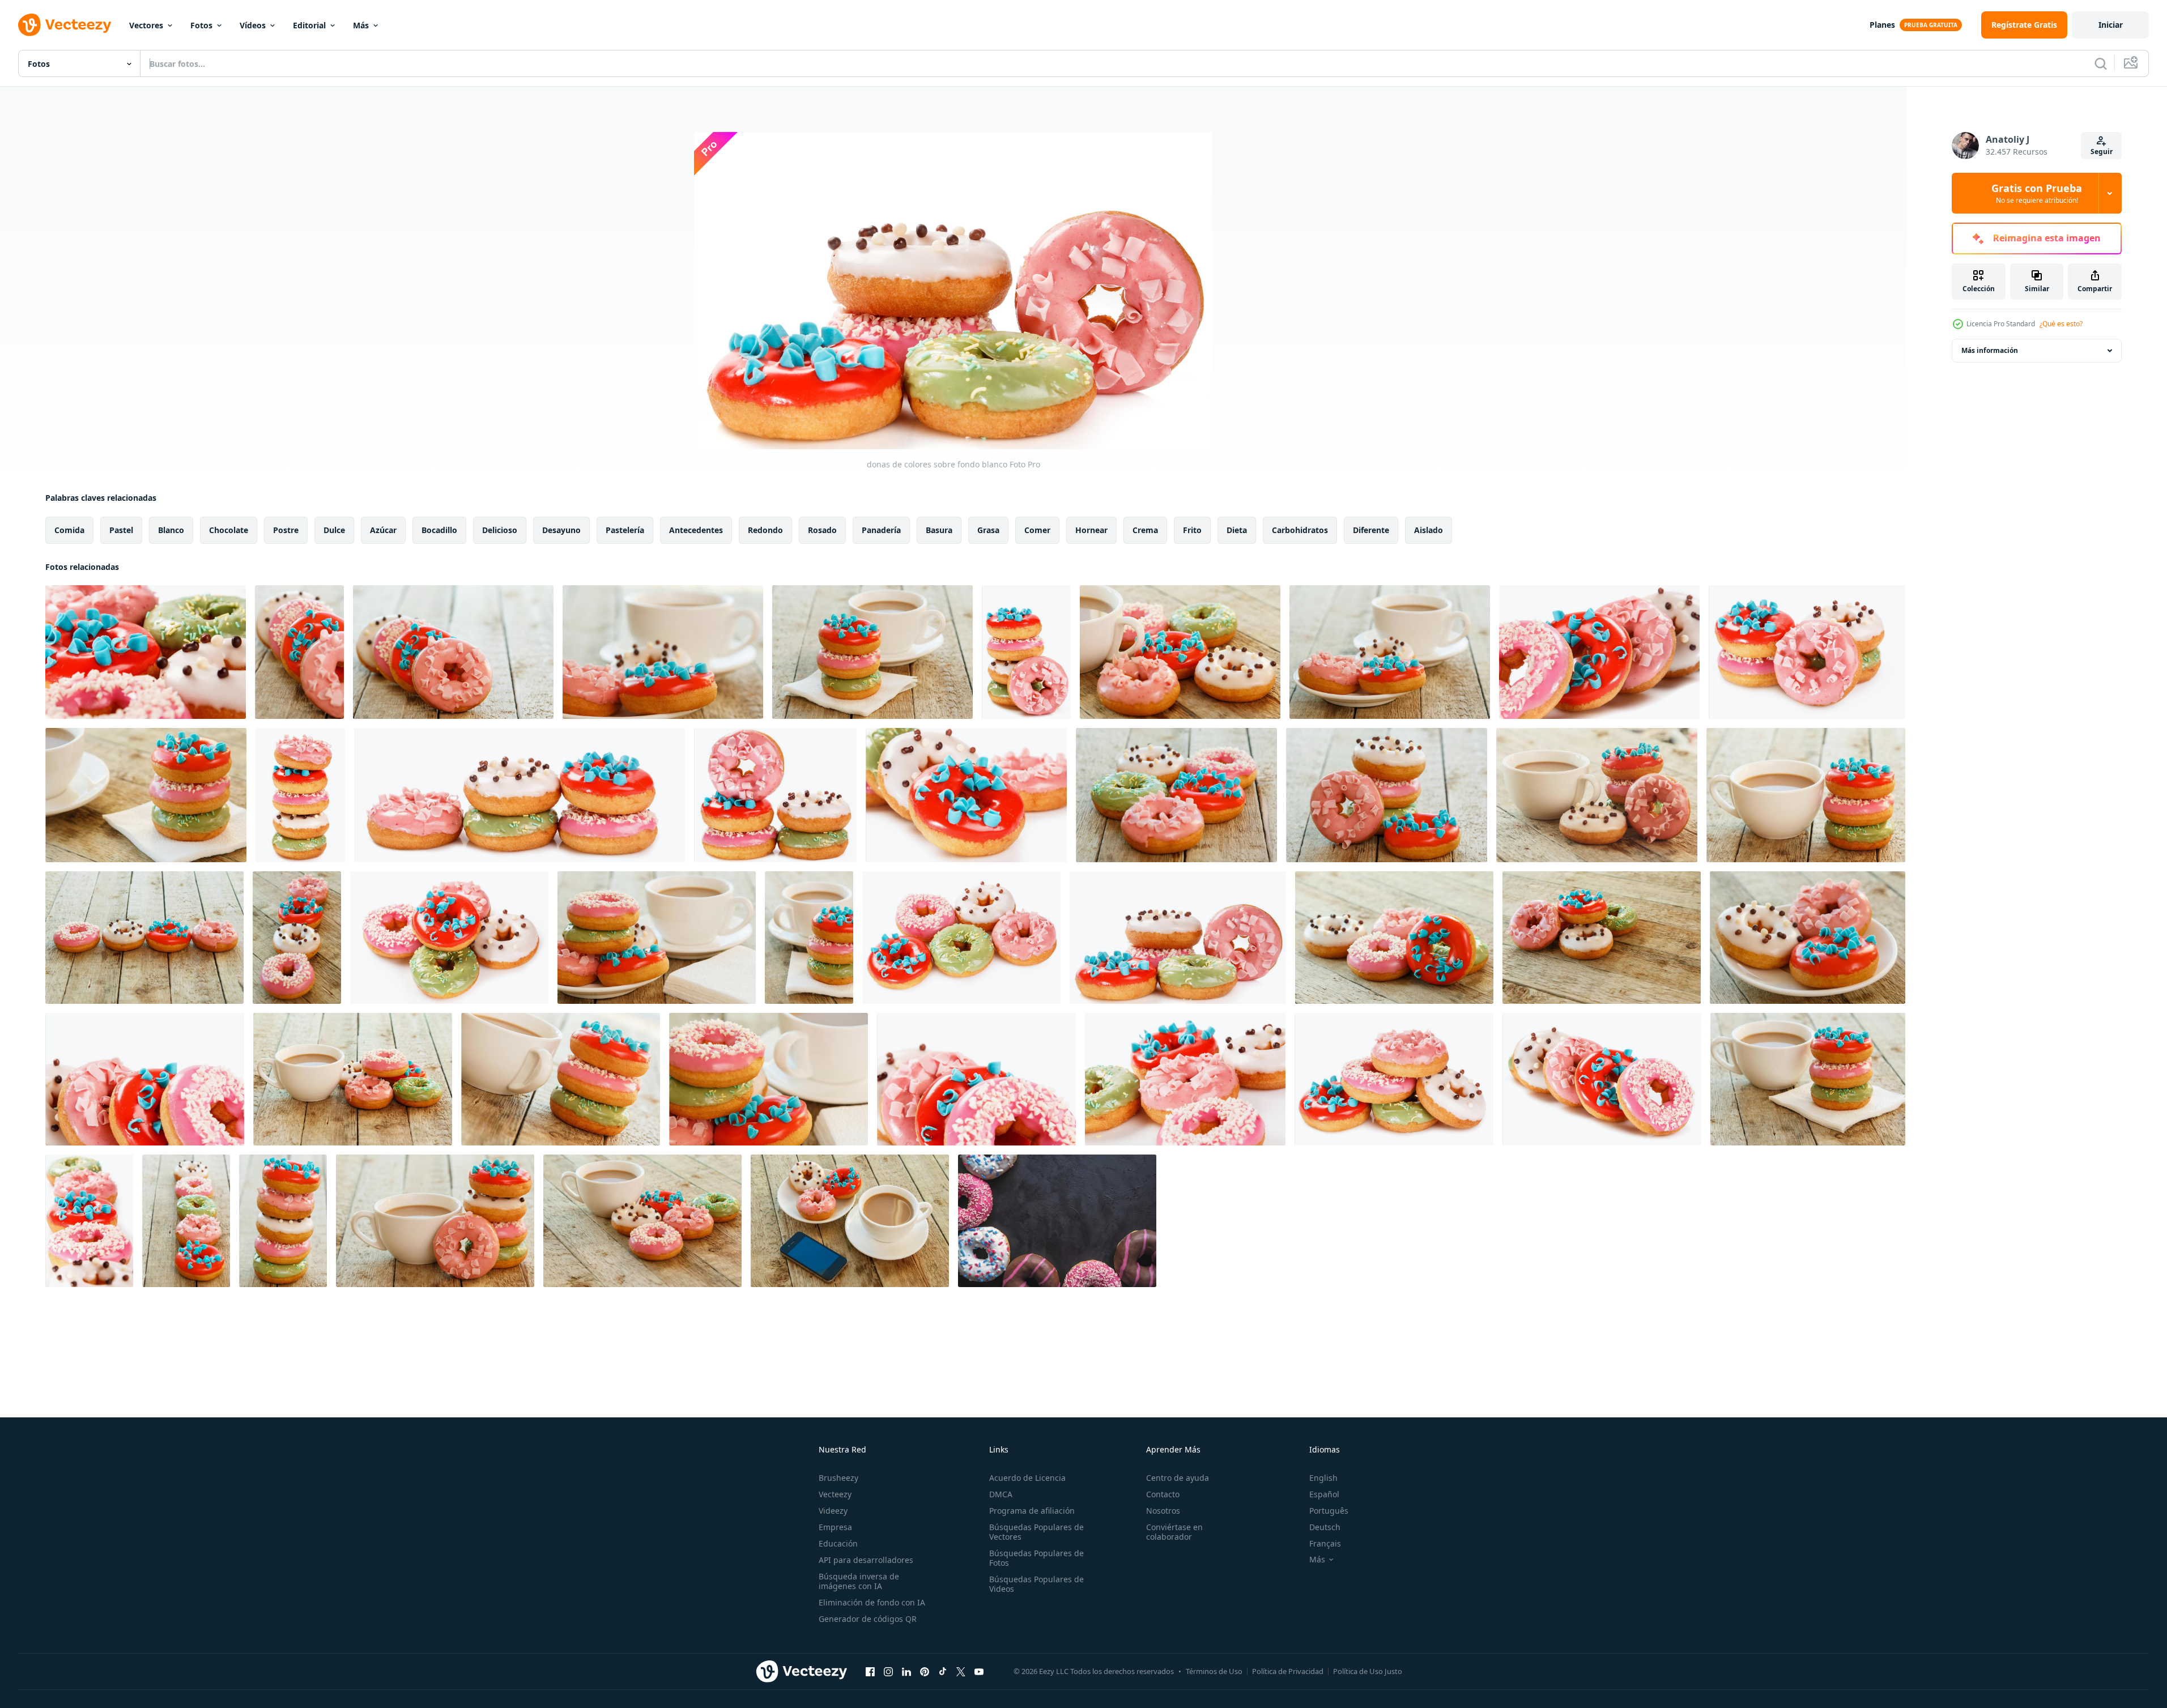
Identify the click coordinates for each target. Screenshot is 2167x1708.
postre (286, 530)
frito (1192, 530)
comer (1037, 530)
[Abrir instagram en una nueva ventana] (888, 1671)
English (1323, 1478)
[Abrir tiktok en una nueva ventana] (943, 1671)
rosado (822, 530)
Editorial (309, 25)
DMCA (1001, 1494)
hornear (1091, 530)
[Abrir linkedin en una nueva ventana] (906, 1671)
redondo (765, 530)
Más (361, 25)
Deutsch (1325, 1527)
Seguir (2102, 152)
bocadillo (439, 530)
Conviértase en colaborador (1174, 1532)
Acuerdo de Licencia (1027, 1478)
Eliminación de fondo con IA (872, 1602)
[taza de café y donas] (663, 652)
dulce (334, 530)
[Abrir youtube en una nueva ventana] (979, 1671)
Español (1324, 1494)
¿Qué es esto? (2061, 324)
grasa (988, 530)
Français (1325, 1543)
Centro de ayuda (1178, 1478)
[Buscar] (2101, 63)
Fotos (201, 25)
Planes (1882, 25)
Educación (838, 1543)
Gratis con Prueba (2037, 193)
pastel (121, 530)
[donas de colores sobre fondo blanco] (146, 652)
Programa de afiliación (1032, 1511)
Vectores (146, 25)
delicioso (500, 530)
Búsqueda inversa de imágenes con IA (859, 1581)
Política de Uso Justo (1368, 1671)
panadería (881, 530)
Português (1329, 1511)
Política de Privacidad (1288, 1671)
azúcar (383, 530)
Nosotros (1163, 1511)
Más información (1990, 350)
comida (69, 530)
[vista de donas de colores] (300, 795)
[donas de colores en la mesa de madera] (299, 652)
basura (939, 530)
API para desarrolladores (866, 1560)
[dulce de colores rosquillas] (1057, 1221)
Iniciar (2111, 25)
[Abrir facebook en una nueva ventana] (870, 1671)
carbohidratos (1300, 530)
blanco (171, 530)
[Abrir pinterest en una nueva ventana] (925, 1671)
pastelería (625, 530)
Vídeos (253, 25)
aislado (1429, 530)
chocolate (229, 530)
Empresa (835, 1527)
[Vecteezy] (65, 25)
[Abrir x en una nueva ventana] (961, 1671)
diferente (1371, 530)
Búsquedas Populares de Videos (1036, 1584)
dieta (1237, 530)
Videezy (833, 1511)
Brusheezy (838, 1478)
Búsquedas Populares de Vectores (1036, 1532)
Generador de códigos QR (868, 1619)
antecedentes (696, 530)
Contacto (1163, 1494)
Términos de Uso (1214, 1671)
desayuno (561, 530)
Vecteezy (835, 1494)
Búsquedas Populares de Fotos (1036, 1558)
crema (1145, 530)
